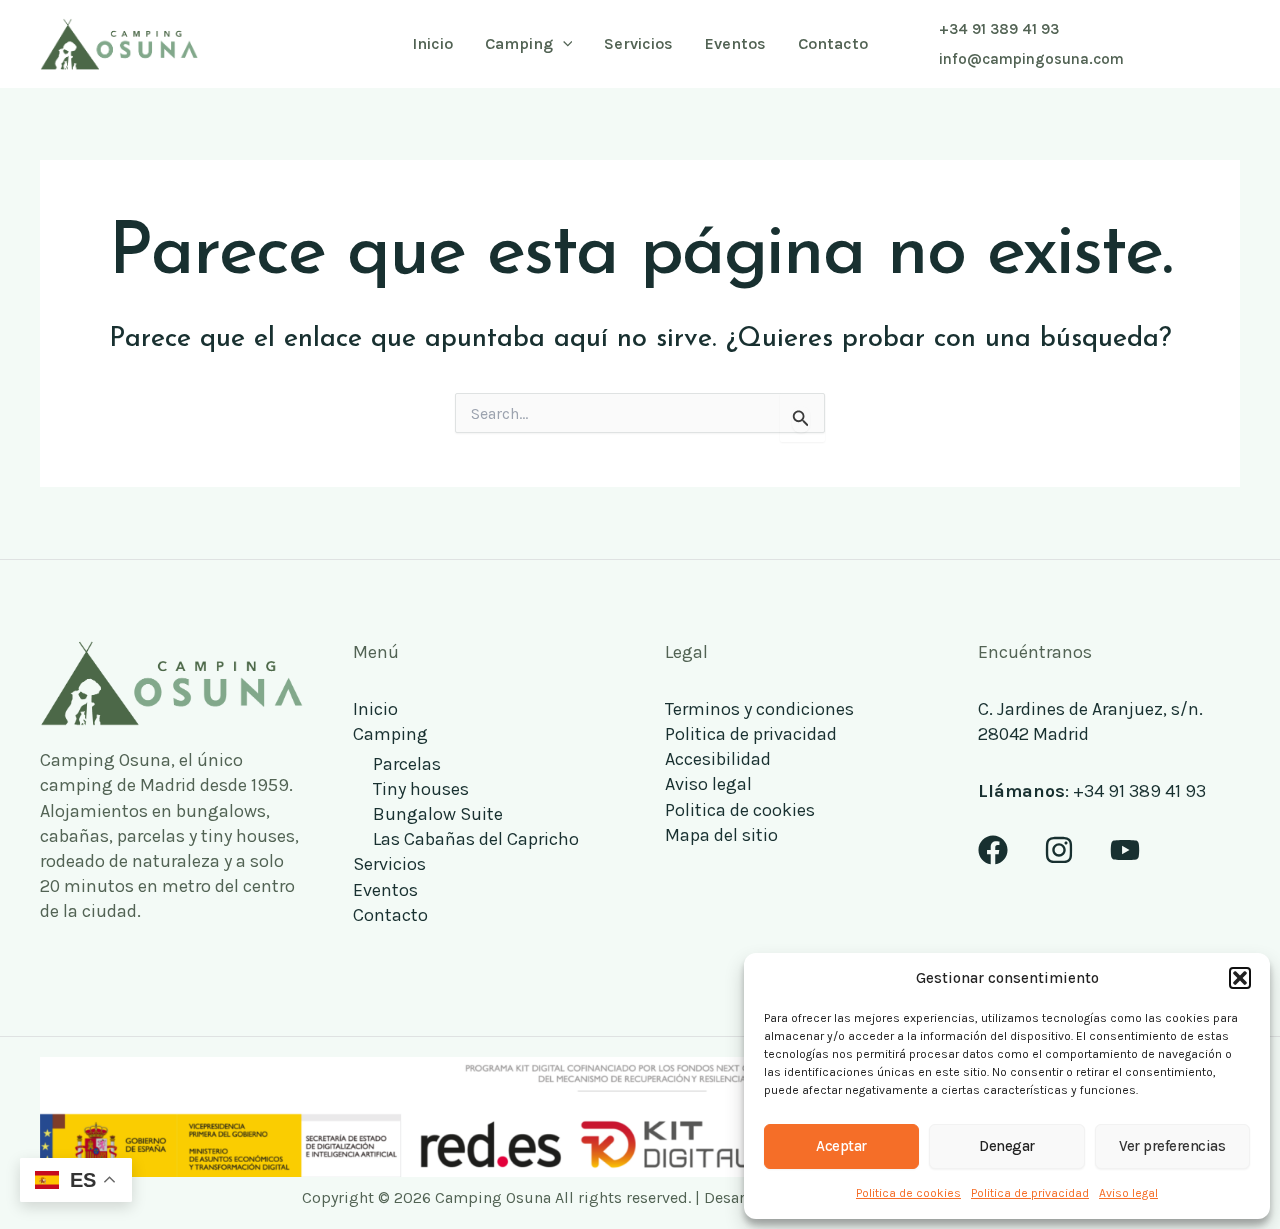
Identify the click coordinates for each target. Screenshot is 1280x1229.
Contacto (390, 915)
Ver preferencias (1172, 1146)
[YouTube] (1125, 850)
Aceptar (841, 1146)
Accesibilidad (718, 759)
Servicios (389, 864)
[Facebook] (993, 850)
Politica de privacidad (1030, 1193)
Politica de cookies (908, 1193)
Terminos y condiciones (759, 709)
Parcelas (407, 764)
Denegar (1007, 1146)
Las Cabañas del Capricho (476, 839)
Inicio (375, 709)
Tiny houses (421, 789)
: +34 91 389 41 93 (1092, 791)
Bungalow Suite (438, 814)
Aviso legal (1128, 1193)
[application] (563, 44)
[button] (1240, 978)
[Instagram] (1059, 850)
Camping (390, 734)
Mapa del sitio (721, 835)
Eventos (385, 890)
